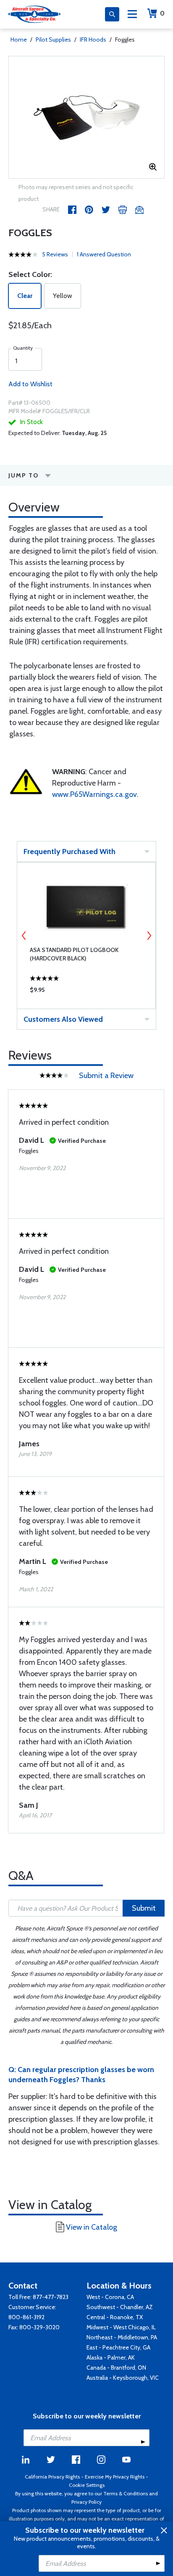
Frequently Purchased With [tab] (69, 852)
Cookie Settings (87, 2485)
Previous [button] (24, 936)
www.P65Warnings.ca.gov (94, 794)
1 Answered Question (104, 254)
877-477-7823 (51, 2297)
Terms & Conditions (126, 2493)
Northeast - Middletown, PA (122, 2337)
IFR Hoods (93, 40)
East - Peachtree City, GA (118, 2347)
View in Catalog (92, 2227)
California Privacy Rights (52, 2477)
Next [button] (149, 936)
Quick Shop (86, 992)
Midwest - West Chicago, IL (121, 2327)
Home (19, 40)
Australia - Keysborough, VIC (123, 2378)
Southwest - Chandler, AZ (120, 2307)
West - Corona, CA (110, 2297)
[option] (86, 117)
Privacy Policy (86, 2502)
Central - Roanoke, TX (115, 2317)
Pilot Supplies (53, 40)
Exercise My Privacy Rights (115, 2477)
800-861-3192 (26, 2317)
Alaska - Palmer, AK (111, 2357)
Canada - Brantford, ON (116, 2368)
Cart (162, 13)
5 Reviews (55, 254)
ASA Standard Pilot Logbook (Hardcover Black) (74, 954)
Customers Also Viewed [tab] (63, 1019)
